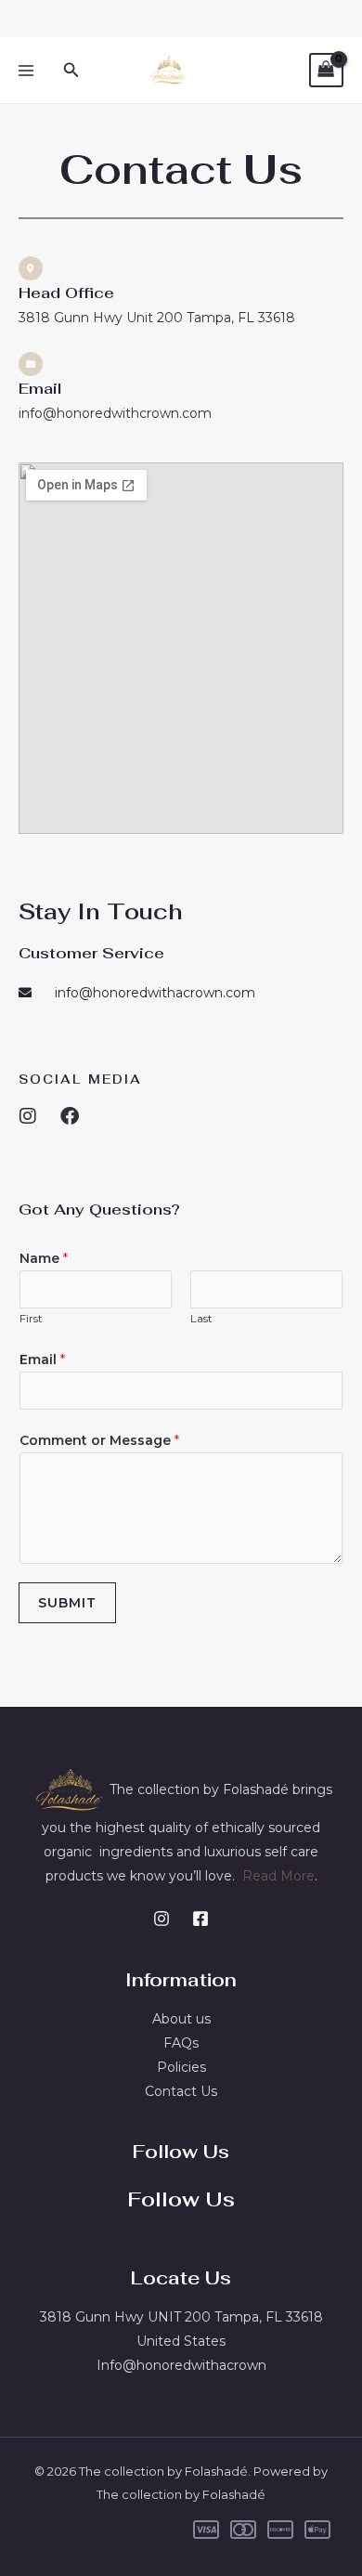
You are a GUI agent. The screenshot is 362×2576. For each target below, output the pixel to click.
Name (44, 1258)
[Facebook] (200, 1919)
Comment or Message (99, 1440)
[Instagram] (162, 1919)
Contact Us (181, 2091)
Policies (181, 2067)
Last (201, 1318)
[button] (71, 71)
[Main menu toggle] (26, 71)
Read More (278, 1876)
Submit (67, 1603)
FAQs (181, 2043)
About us (181, 2019)
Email (42, 1360)
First (31, 1318)
